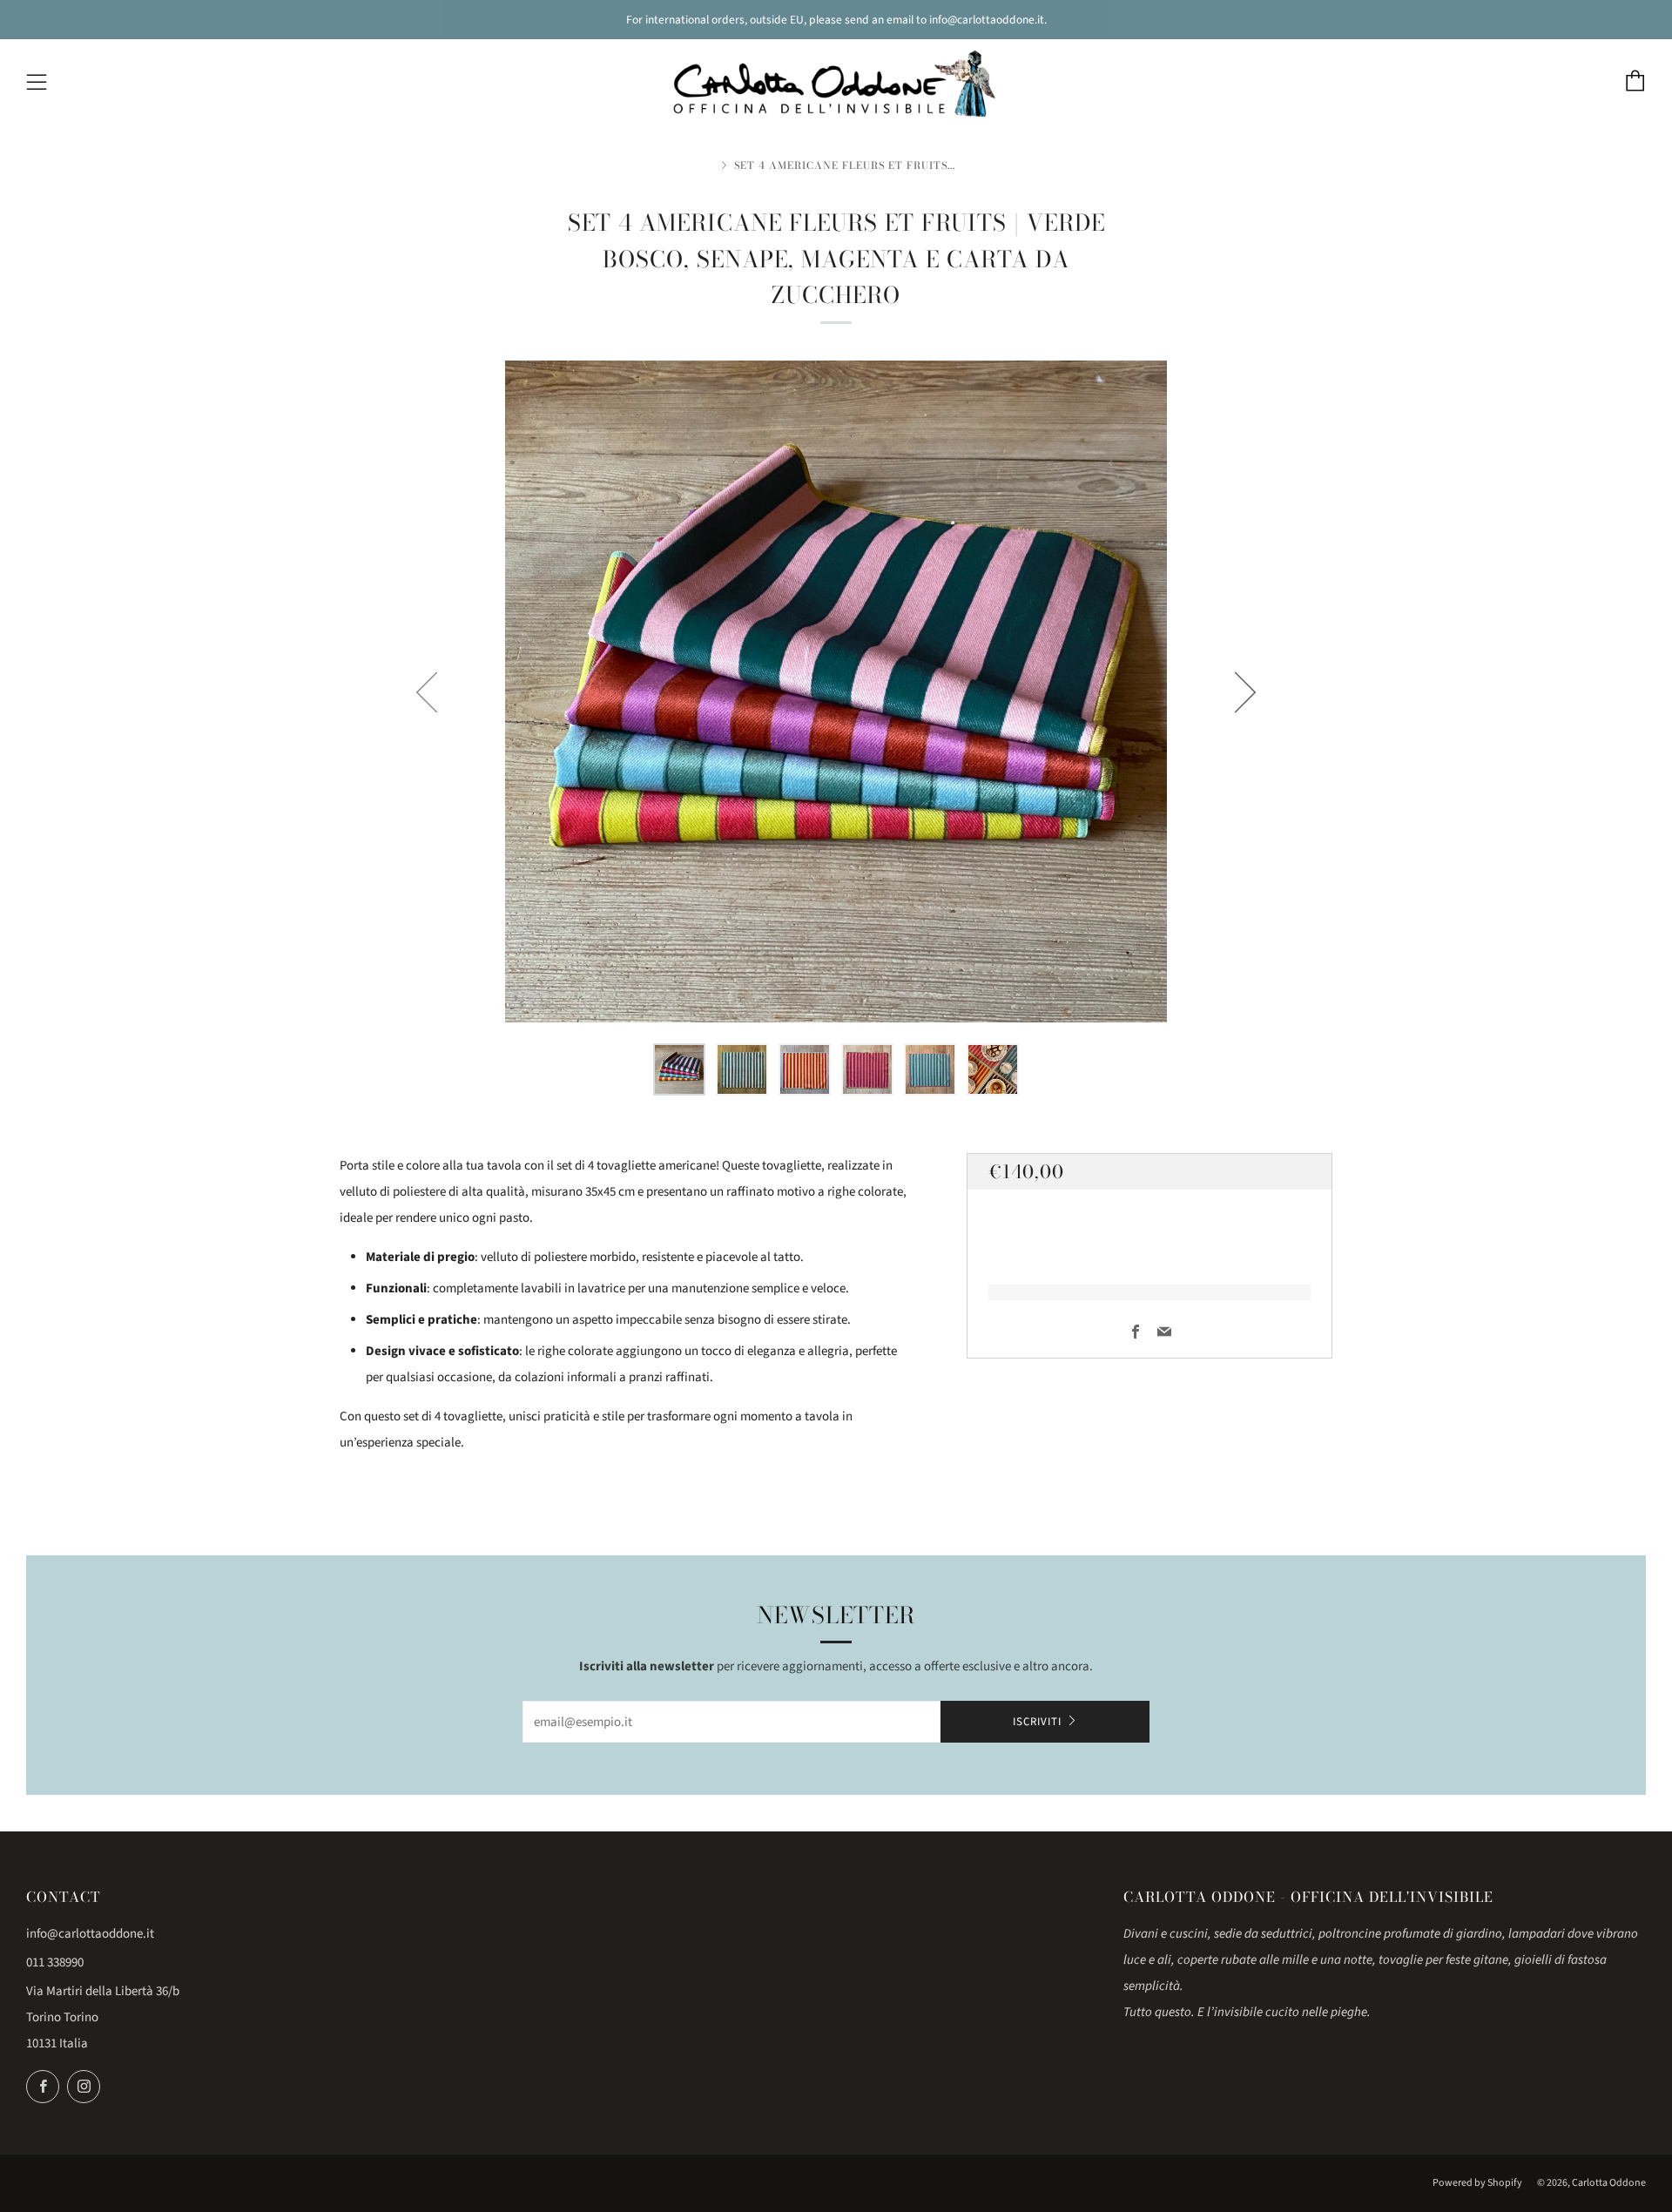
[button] (679, 1069)
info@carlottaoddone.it (90, 1934)
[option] (836, 691)
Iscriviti (1037, 1722)
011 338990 (55, 1962)
